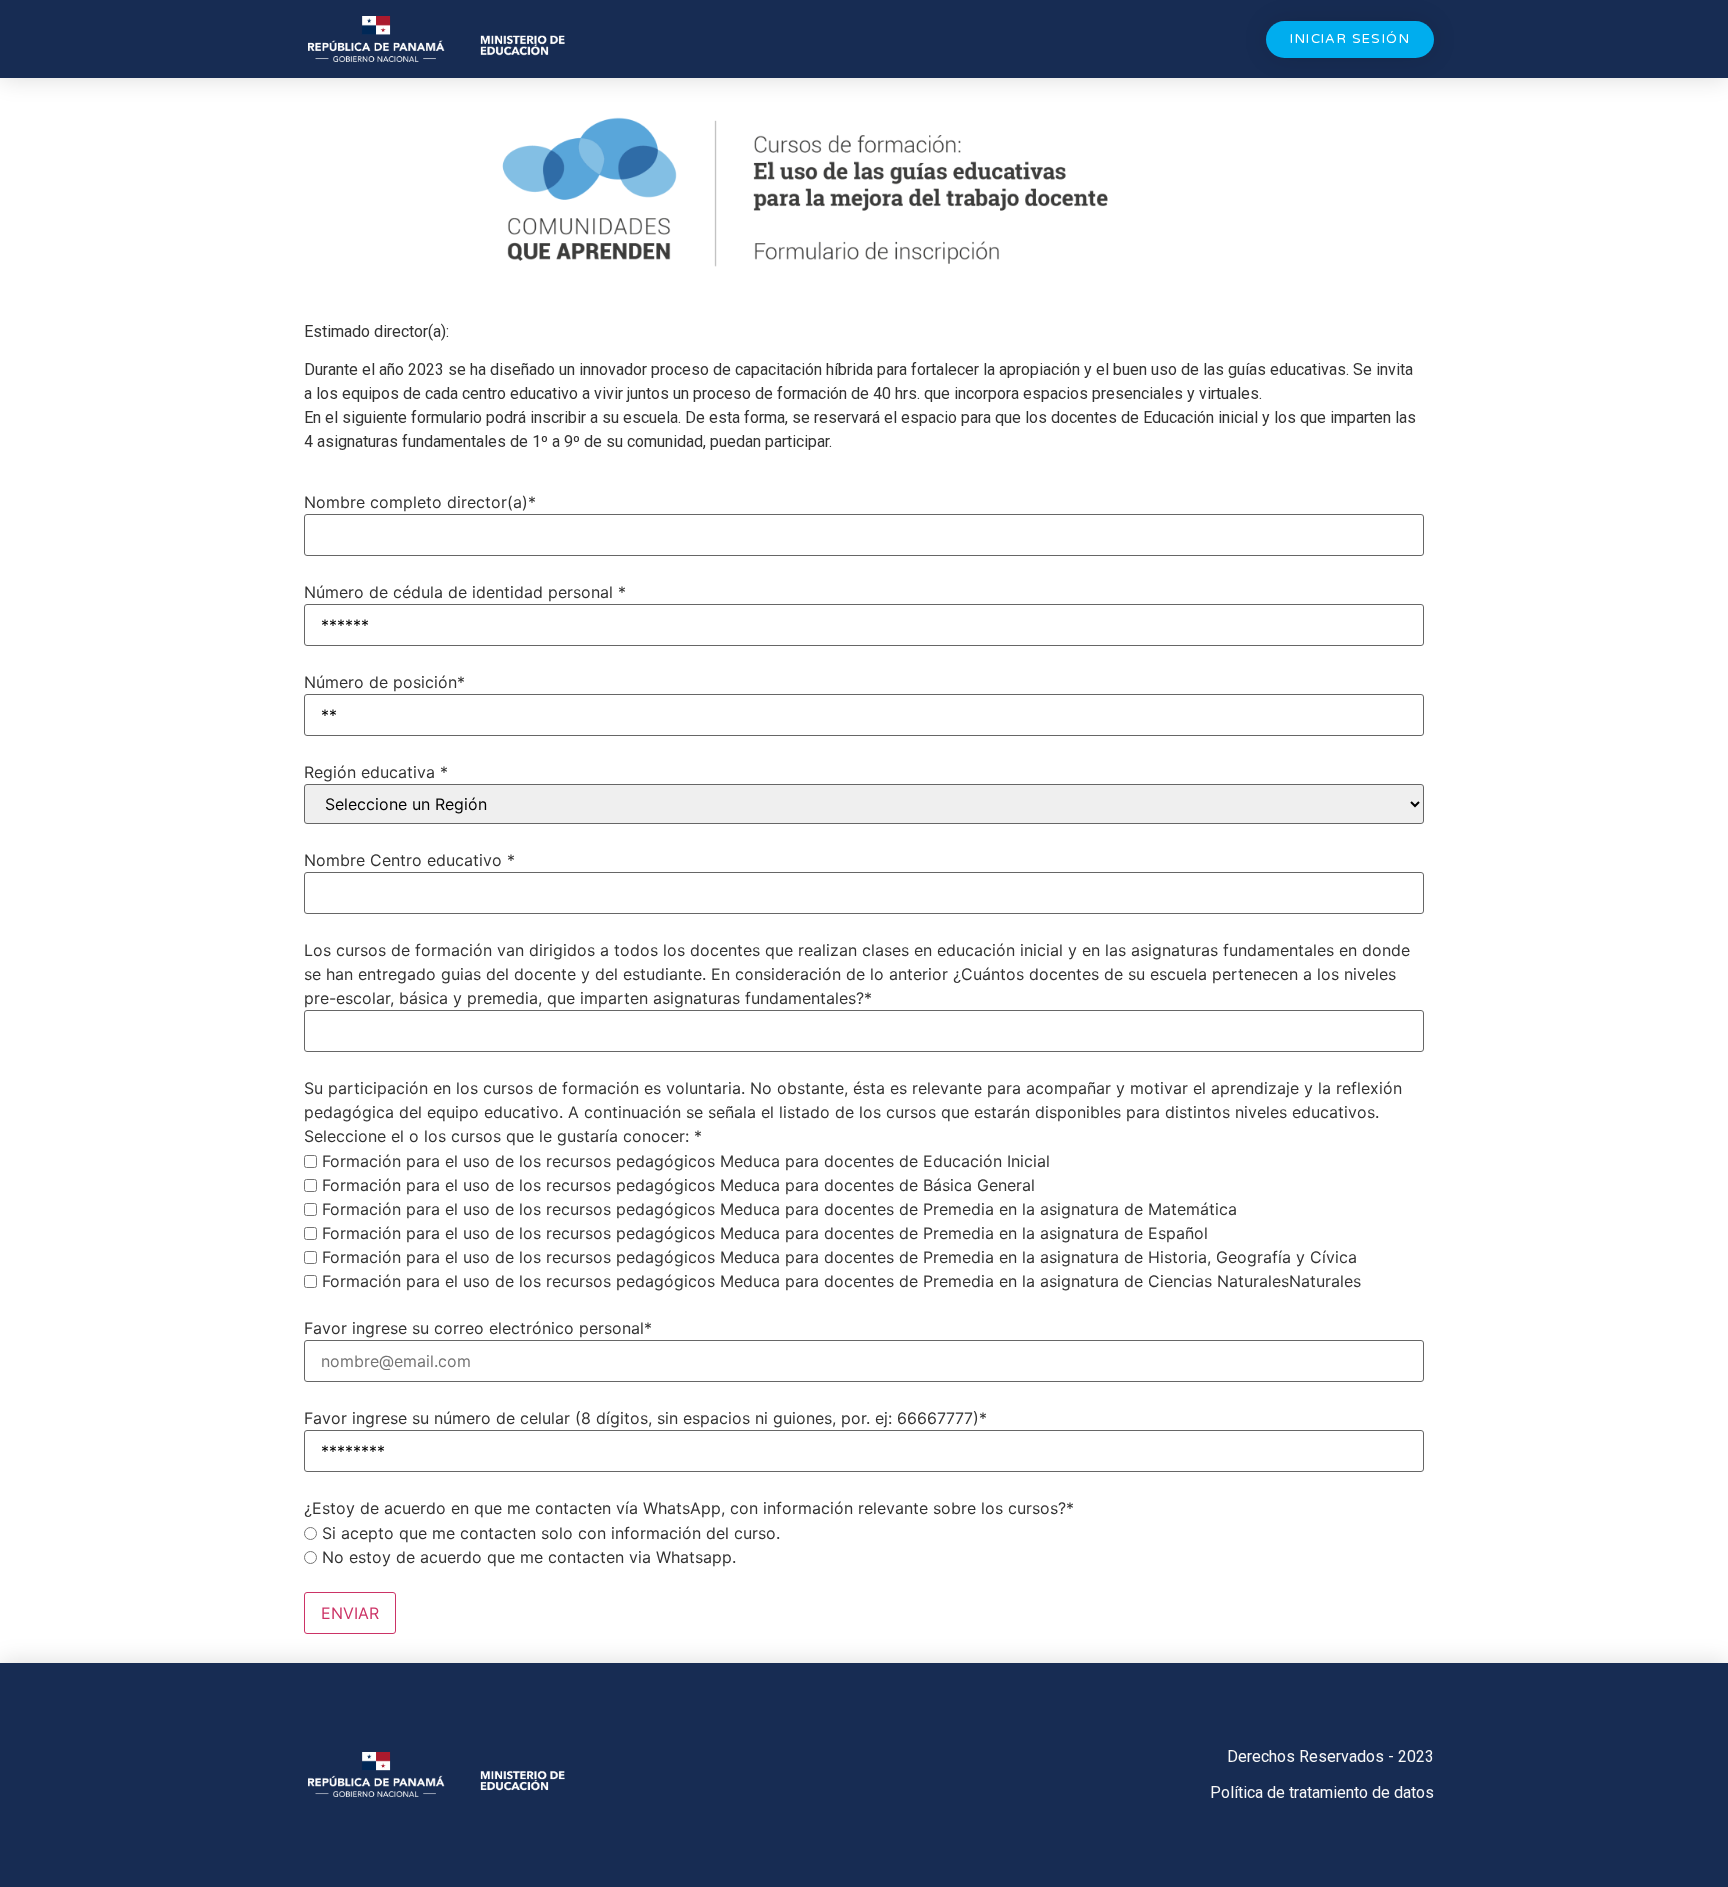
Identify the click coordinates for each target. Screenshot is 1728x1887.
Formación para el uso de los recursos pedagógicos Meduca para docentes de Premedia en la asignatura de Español (765, 1233)
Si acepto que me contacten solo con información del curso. (551, 1533)
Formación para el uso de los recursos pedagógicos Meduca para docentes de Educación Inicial (686, 1161)
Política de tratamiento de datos (1322, 1792)
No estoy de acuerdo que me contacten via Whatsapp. (529, 1557)
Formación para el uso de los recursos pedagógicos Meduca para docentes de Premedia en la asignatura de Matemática (779, 1209)
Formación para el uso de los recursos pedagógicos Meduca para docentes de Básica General (678, 1185)
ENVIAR (350, 1613)
